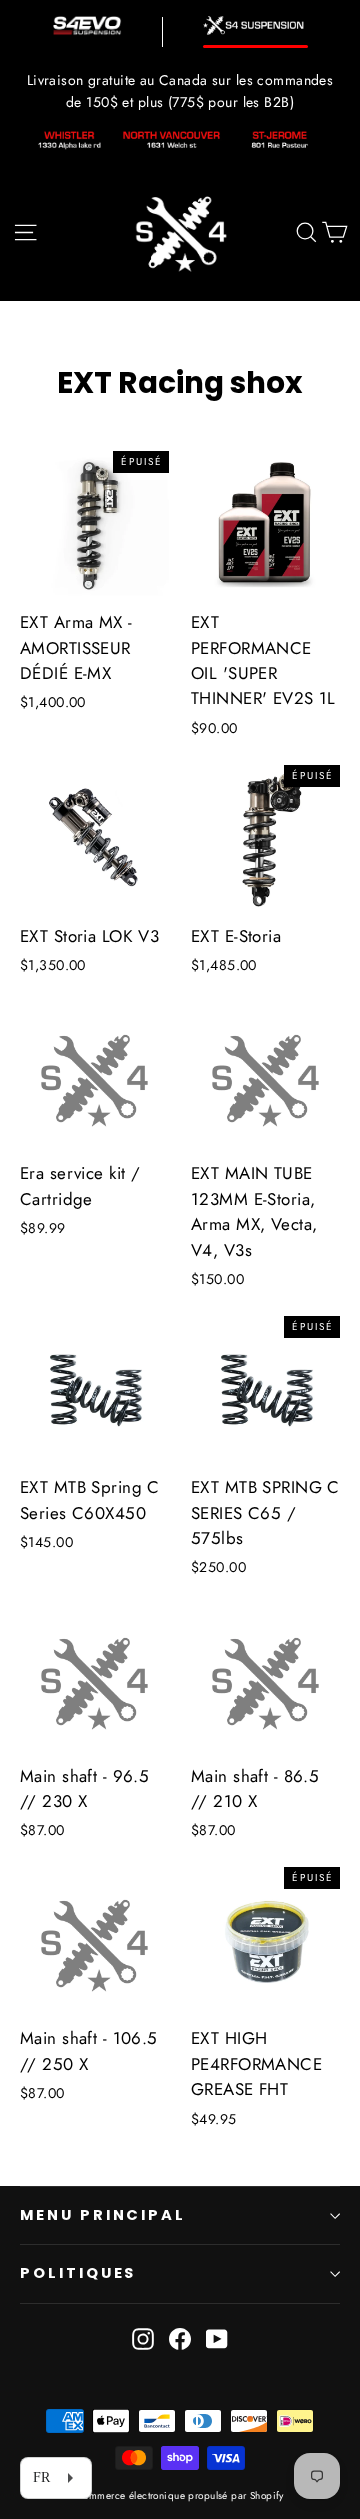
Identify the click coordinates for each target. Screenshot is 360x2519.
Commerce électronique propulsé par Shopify (180, 2495)
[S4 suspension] (255, 25)
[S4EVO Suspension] (87, 25)
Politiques (78, 2273)
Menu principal (103, 2215)
